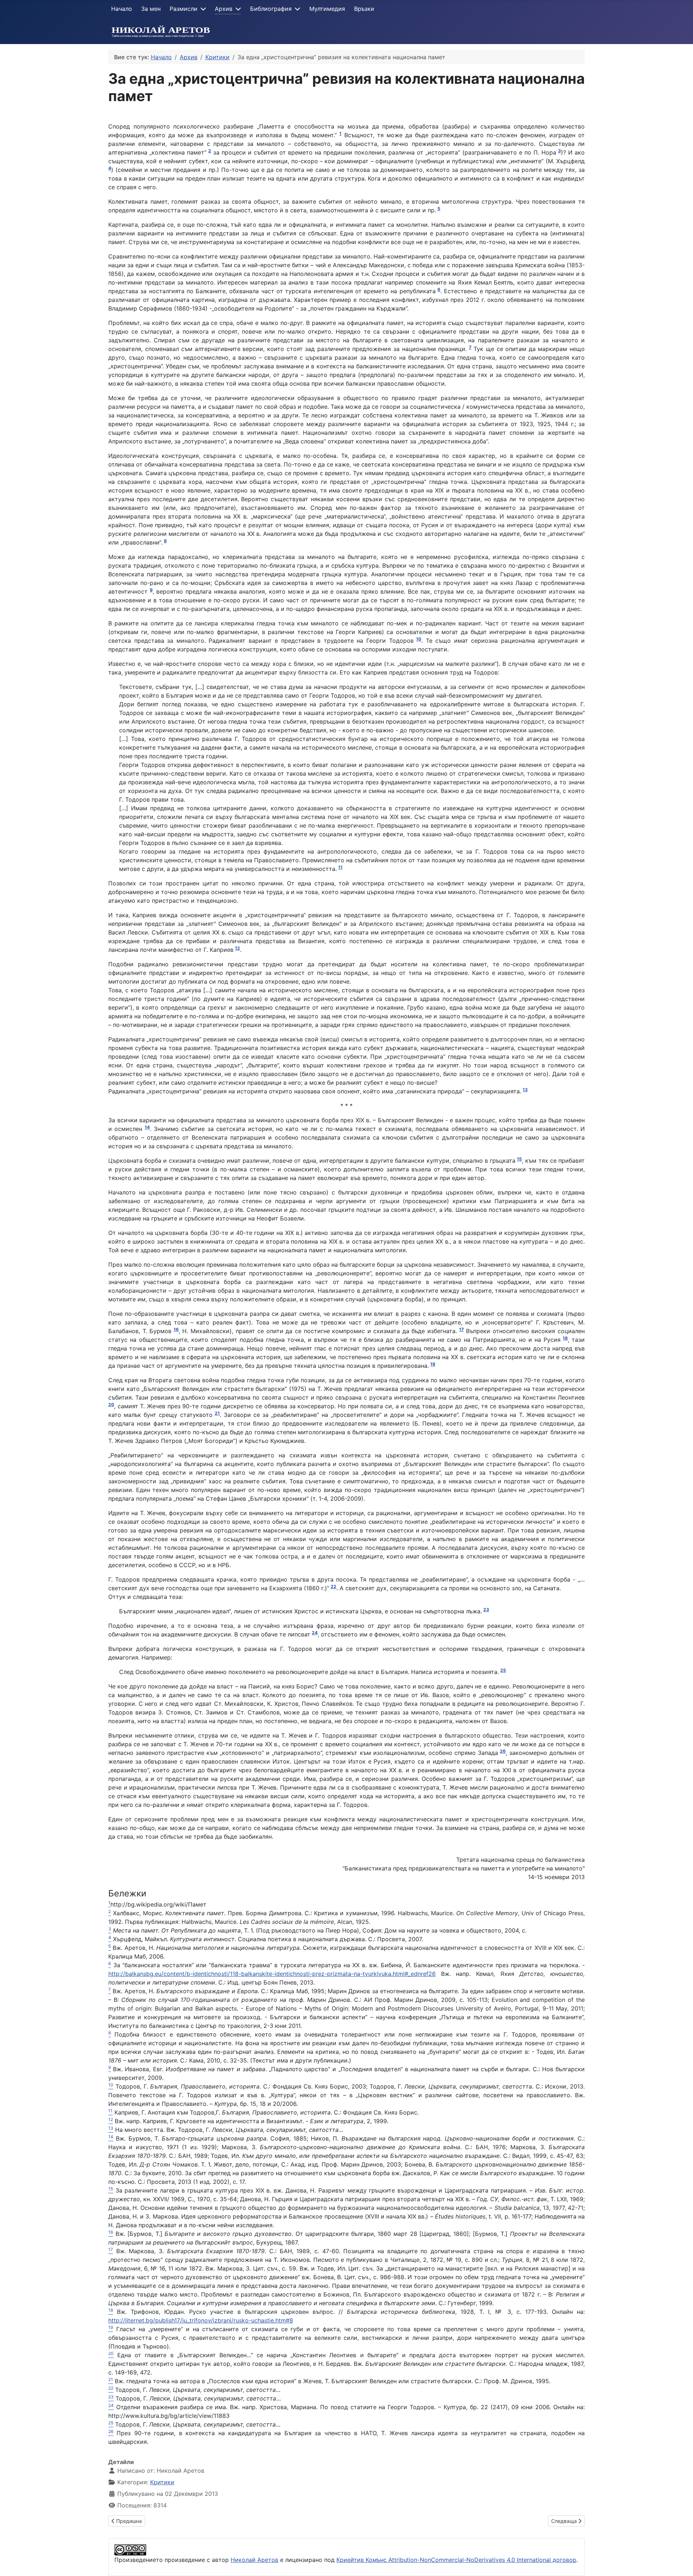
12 (237, 948)
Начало (122, 9)
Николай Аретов (254, 2560)
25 (503, 1670)
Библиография (271, 9)
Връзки (364, 9)
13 (525, 1090)
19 (433, 1364)
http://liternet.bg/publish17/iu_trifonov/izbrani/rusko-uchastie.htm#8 (201, 2320)
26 (503, 1751)
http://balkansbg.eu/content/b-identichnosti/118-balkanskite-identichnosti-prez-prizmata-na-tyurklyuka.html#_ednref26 (272, 1974)
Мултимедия (327, 9)
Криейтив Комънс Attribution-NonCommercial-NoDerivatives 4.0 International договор (456, 2560)
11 (340, 867)
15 (519, 1159)
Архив (224, 9)
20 (111, 1404)
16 (176, 1329)
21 (217, 1413)
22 (334, 1586)
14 (147, 1127)
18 (565, 1338)
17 (461, 1329)
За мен (151, 9)
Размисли (184, 9)
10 (419, 639)
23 (486, 1610)
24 (315, 1633)
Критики (162, 2482)
